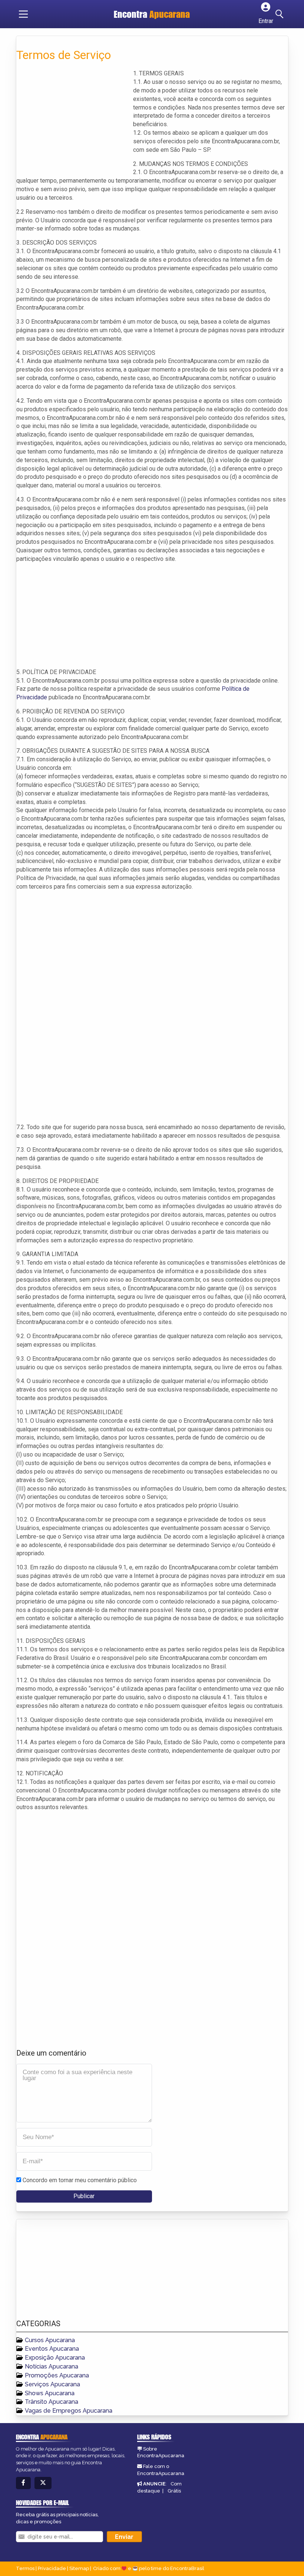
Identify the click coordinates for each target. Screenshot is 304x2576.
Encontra (152, 14)
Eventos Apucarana (52, 2349)
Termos (25, 2568)
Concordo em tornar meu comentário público (80, 2180)
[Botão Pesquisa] (281, 14)
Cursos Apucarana (50, 2340)
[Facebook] (23, 2483)
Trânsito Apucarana (52, 2402)
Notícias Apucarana (52, 2366)
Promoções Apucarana (57, 2375)
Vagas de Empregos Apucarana (69, 2411)
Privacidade (52, 2568)
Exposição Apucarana (55, 2358)
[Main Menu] (23, 14)
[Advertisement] (72, 121)
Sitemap (79, 2568)
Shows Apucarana (50, 2393)
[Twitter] (43, 2483)
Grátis (174, 2491)
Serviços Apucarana (52, 2384)
